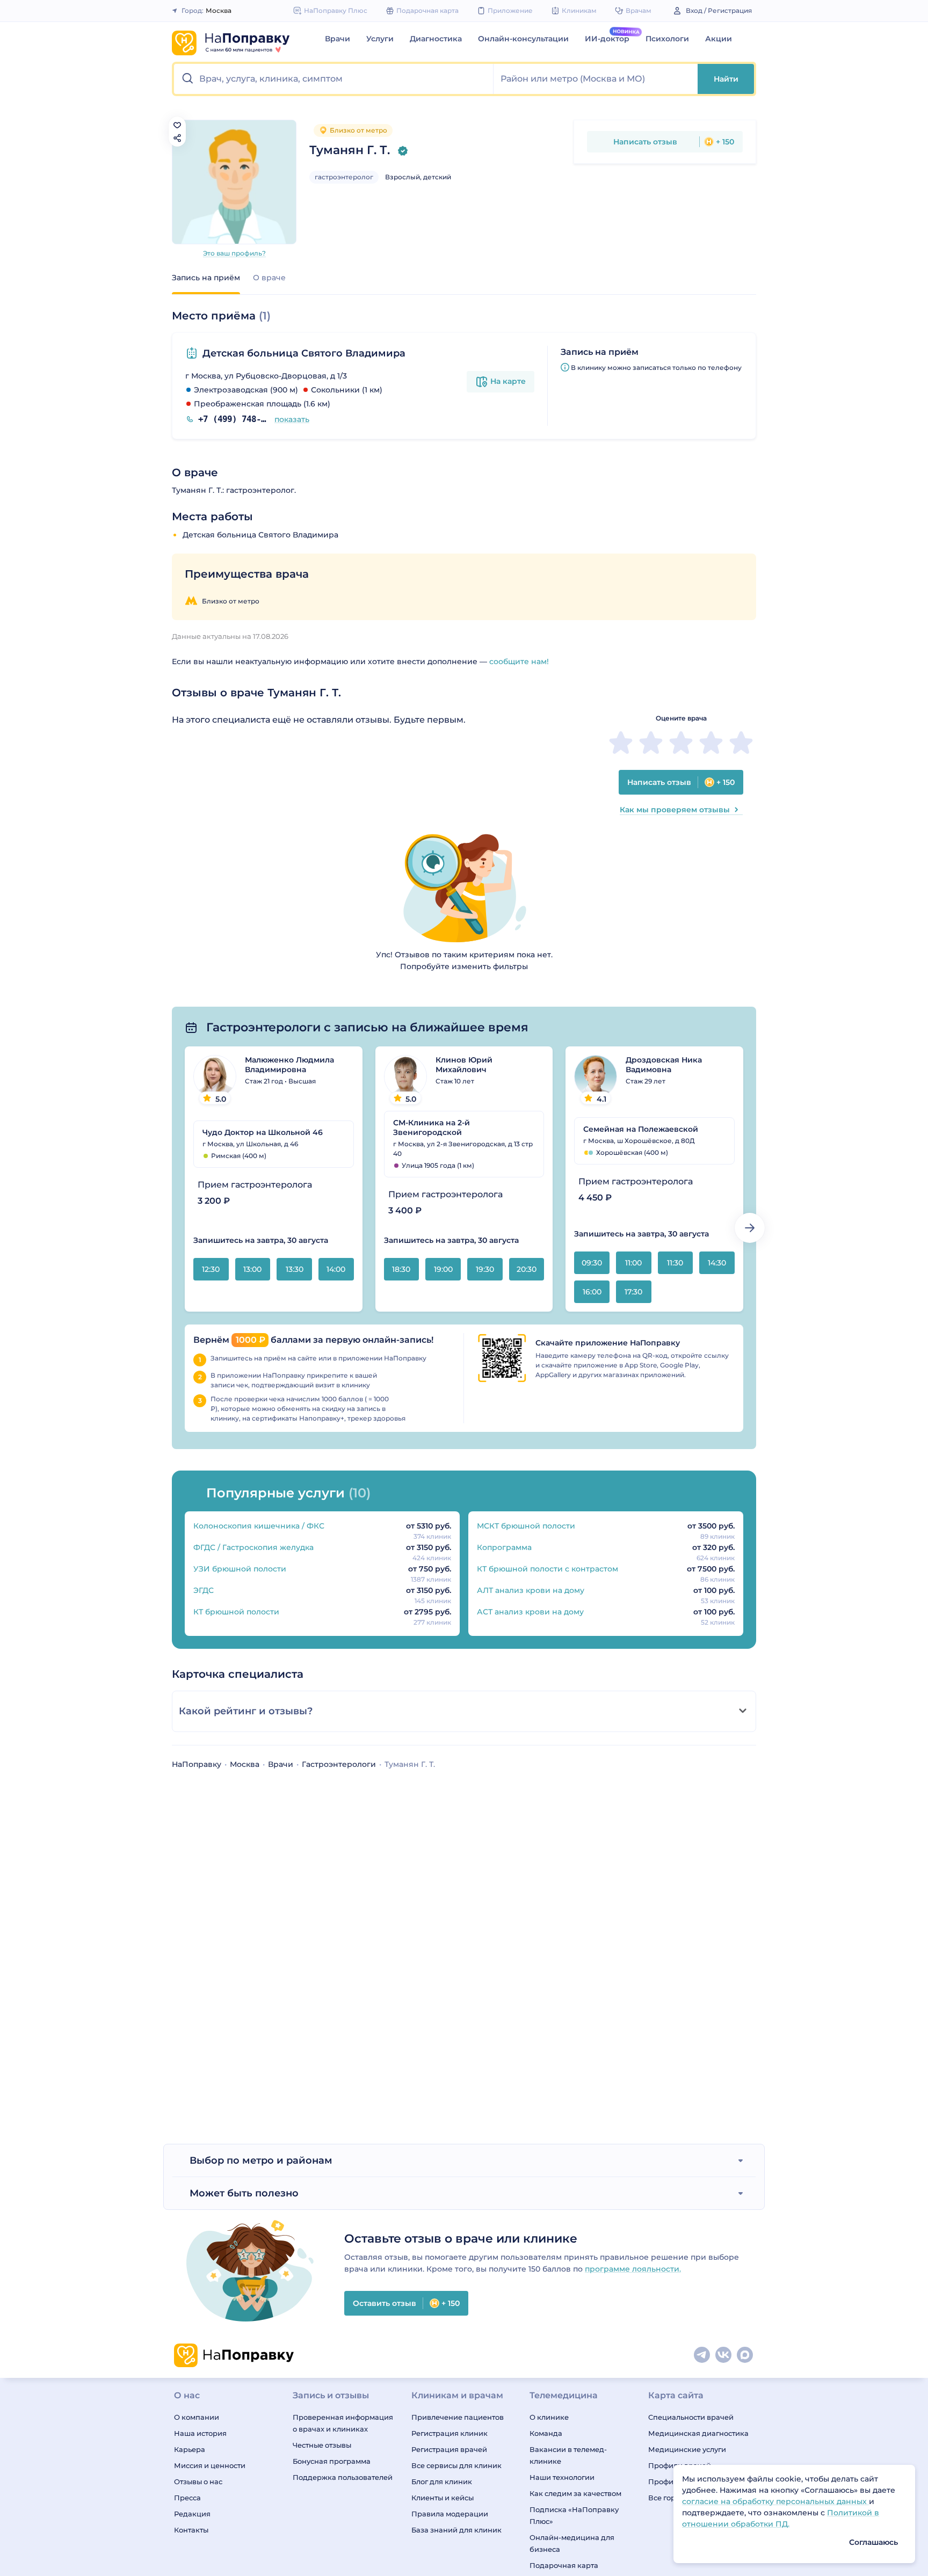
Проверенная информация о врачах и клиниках (343, 2423)
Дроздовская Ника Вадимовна (664, 1065)
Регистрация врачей (449, 2449)
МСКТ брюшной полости (526, 1526)
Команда (546, 2433)
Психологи (667, 39)
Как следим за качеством (575, 2493)
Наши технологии (562, 2477)
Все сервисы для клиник (456, 2465)
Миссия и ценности (210, 2465)
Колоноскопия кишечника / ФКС (259, 1526)
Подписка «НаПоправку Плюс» (574, 2515)
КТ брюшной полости (236, 1612)
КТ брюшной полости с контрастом (548, 1569)
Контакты (191, 2530)
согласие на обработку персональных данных (775, 2501)
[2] (651, 743)
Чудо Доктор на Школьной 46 (263, 1132)
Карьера (190, 2449)
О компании (197, 2417)
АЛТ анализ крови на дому (531, 1590)
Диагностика (436, 39)
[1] (621, 743)
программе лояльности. (633, 2269)
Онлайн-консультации (523, 39)
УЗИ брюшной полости (240, 1569)
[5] (741, 743)
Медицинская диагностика (698, 2433)
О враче (269, 278)
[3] (681, 743)
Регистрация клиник (450, 2433)
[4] (711, 743)
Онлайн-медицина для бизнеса (572, 2543)
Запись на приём (206, 278)
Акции (719, 39)
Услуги (380, 39)
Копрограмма (504, 1547)
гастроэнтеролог (344, 177)
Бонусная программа (332, 2461)
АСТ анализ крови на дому (530, 1612)
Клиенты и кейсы (443, 2498)
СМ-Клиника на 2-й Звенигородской (432, 1127)
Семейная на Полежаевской (641, 1129)
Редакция (192, 2514)
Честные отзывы (322, 2445)
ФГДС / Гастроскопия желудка (253, 1547)
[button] (334, 79)
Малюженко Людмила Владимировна (289, 1065)
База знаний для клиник (456, 2530)
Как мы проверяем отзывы (675, 810)
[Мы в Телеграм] (702, 2355)
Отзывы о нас (198, 2482)
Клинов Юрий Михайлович (464, 1065)
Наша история (200, 2433)
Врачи (338, 39)
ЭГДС (204, 1590)
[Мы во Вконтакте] (724, 2355)
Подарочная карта (564, 2565)
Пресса (187, 2498)
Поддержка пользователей (343, 2477)
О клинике (549, 2417)
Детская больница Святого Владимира (304, 353)
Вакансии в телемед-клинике (568, 2455)
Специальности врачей (691, 2417)
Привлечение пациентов (458, 2417)
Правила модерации (450, 2514)
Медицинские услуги (687, 2449)
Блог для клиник (442, 2482)
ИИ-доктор (607, 39)
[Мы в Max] (745, 2355)
